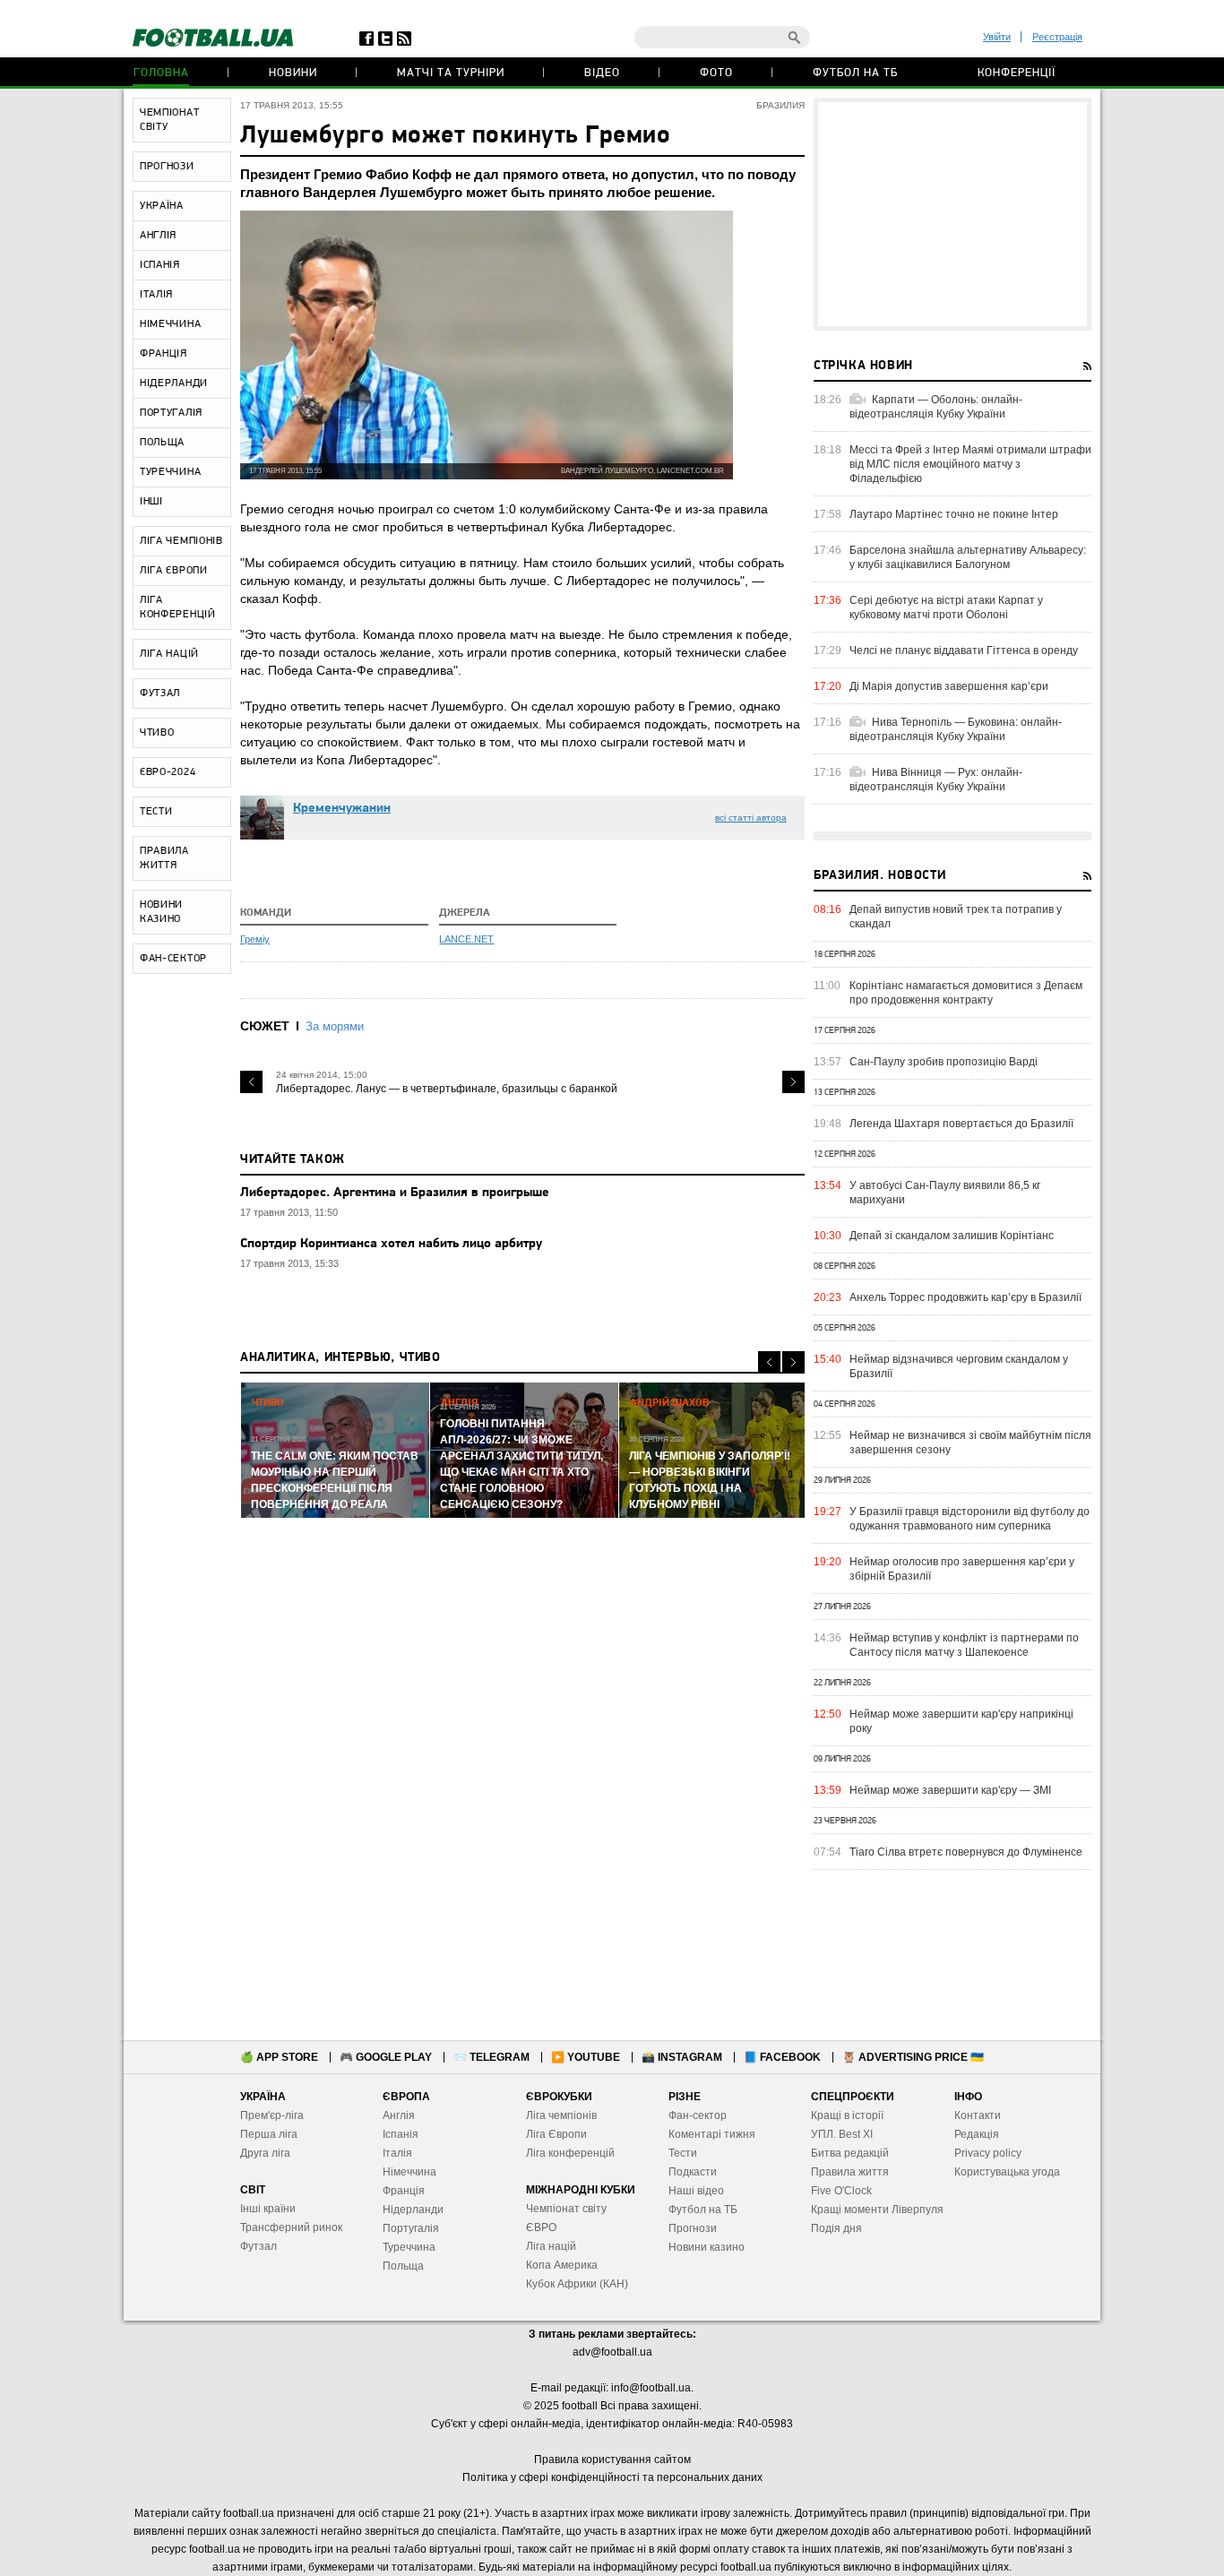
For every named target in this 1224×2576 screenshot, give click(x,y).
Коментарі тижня (712, 2134)
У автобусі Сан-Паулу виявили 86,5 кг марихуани (945, 1193)
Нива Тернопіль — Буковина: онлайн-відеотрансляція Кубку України (956, 729)
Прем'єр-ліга (272, 2115)
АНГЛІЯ (158, 236)
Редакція (977, 2134)
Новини (293, 73)
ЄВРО (541, 2227)
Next (793, 1082)
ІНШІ (151, 502)
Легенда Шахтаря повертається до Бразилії (961, 1124)
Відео (602, 73)
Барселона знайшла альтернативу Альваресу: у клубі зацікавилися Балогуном (968, 557)
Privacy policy (988, 2153)
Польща (403, 2266)
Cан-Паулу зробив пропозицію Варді (944, 1062)
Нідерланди (413, 2210)
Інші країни (268, 2209)
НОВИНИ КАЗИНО (161, 912)
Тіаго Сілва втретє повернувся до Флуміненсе (966, 1852)
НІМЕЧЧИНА (170, 324)
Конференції (1017, 73)
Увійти (997, 37)
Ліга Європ (553, 2134)
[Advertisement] (952, 214)
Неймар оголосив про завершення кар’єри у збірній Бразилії (962, 1569)
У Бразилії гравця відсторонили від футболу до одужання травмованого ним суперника (970, 1519)
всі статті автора (751, 818)
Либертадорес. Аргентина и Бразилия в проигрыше (395, 1193)
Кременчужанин (342, 809)
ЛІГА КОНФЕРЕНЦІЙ (178, 607)
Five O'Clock (841, 2191)
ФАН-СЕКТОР (173, 959)
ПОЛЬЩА (162, 443)
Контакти (978, 2115)
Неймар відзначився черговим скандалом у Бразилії (959, 1366)
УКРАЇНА (162, 206)
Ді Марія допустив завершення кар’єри (949, 686)
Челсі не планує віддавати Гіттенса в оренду (964, 650)
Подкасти (693, 2172)
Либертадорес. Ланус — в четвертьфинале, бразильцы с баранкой (447, 1089)
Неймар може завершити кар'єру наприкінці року (961, 1721)
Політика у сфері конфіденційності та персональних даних (612, 2477)
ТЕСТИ (156, 812)
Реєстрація (1057, 37)
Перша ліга (269, 2134)
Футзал (259, 2246)
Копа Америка (562, 2265)
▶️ (586, 2057)
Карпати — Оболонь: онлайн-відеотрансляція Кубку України (936, 407)
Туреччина (409, 2247)
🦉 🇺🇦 (913, 2057)
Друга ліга (265, 2153)
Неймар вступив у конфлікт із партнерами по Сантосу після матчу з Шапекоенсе (964, 1645)
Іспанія (401, 2134)
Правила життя (850, 2172)
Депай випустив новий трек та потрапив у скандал (956, 917)
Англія (399, 2115)
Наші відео (696, 2191)
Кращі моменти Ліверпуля (877, 2210)
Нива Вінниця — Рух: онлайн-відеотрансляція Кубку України (936, 780)
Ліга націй (551, 2246)
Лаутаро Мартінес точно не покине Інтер (954, 514)
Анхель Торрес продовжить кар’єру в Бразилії (965, 1297)
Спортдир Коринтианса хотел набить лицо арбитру (391, 1244)
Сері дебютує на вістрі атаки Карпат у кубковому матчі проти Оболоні (946, 607)
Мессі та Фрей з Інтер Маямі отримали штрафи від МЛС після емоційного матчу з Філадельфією (970, 464)
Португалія (411, 2228)
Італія (397, 2153)
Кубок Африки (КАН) (577, 2284)
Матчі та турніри (451, 73)
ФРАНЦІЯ (164, 354)
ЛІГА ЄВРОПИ (174, 571)
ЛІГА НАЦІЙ (169, 654)
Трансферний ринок (291, 2227)
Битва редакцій (850, 2153)
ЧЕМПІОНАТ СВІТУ (169, 120)
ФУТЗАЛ (160, 694)
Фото (716, 73)
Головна (161, 73)
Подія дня (836, 2228)
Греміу (255, 939)
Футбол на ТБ (855, 73)
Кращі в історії (847, 2115)
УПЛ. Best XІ (842, 2134)
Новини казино (707, 2247)
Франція (404, 2191)
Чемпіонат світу (566, 2209)
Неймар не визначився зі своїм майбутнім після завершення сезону (970, 1443)
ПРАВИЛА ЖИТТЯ (164, 858)
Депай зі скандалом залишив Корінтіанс (952, 1236)
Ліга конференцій (570, 2153)
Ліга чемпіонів (561, 2115)
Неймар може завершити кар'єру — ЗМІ (950, 1790)
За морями (335, 1026)
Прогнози (693, 2228)
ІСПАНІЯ (160, 265)
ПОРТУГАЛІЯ (171, 413)
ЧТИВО (157, 733)
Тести (683, 2153)
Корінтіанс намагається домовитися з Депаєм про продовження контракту (966, 993)
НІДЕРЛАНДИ (174, 383)
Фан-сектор (698, 2115)
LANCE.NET (466, 939)
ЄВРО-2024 (168, 772)
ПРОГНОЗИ (167, 167)
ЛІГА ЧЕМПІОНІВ (181, 541)
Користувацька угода (1007, 2172)
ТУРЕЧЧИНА (170, 472)
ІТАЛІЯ (156, 295)
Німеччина (409, 2172)
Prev (251, 1082)
